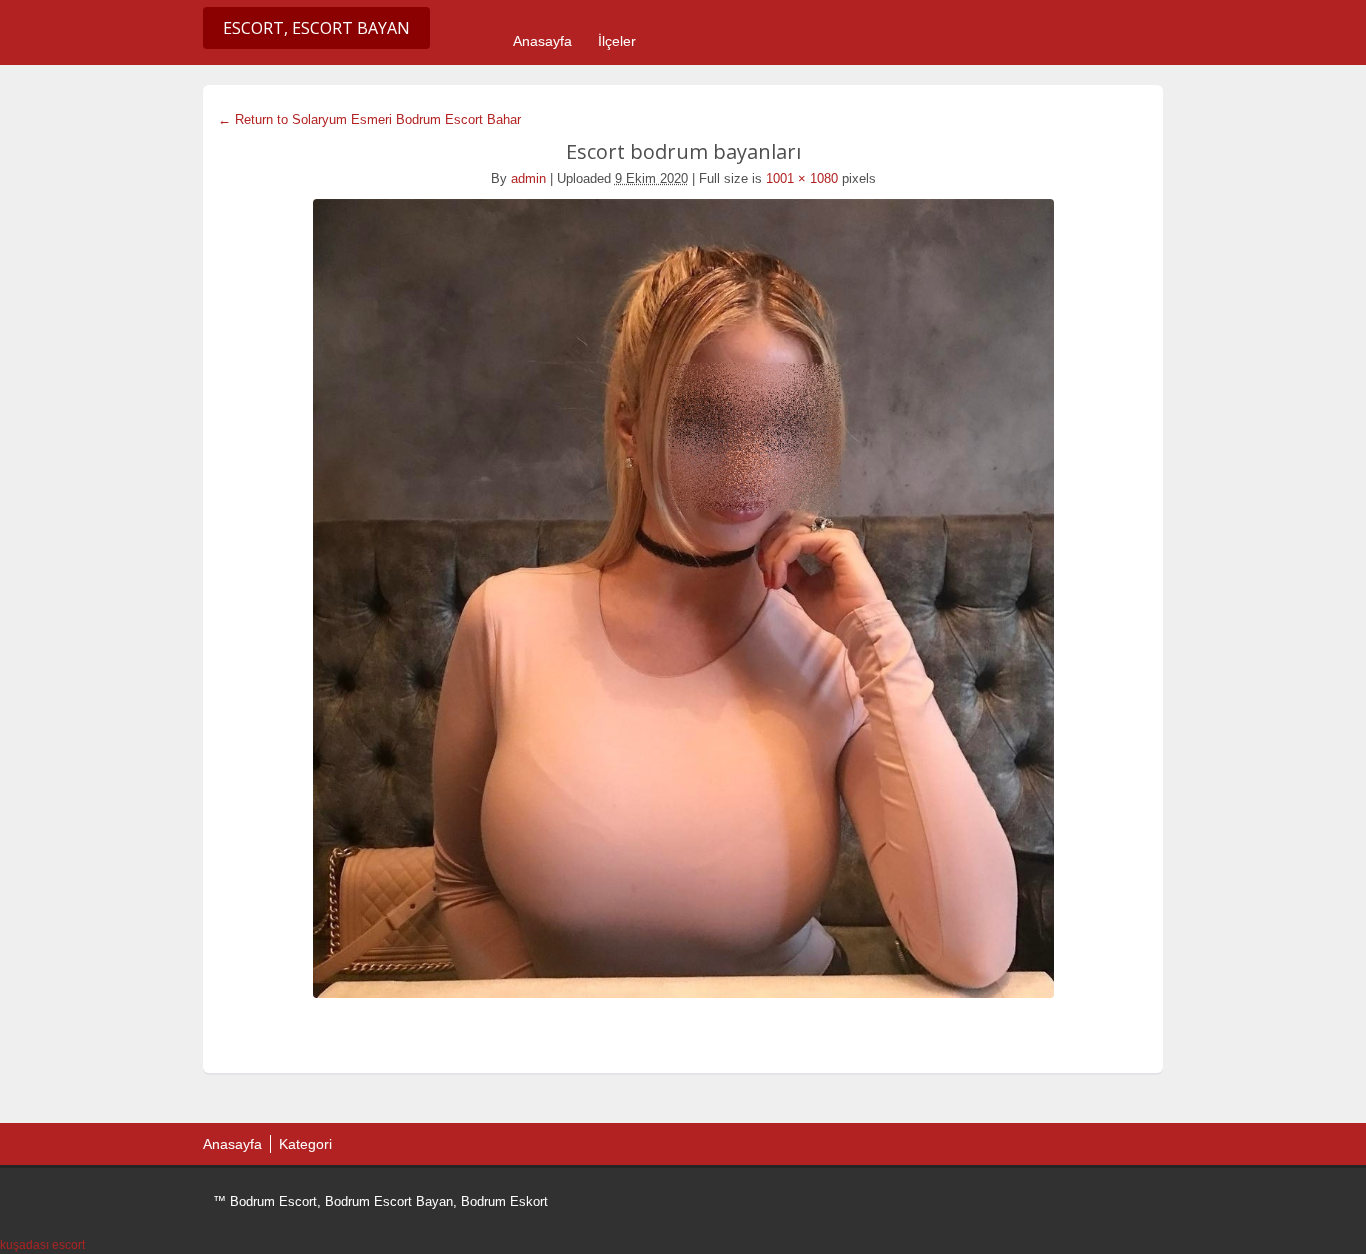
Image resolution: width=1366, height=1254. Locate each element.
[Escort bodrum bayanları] (683, 598)
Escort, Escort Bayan (316, 28)
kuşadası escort (42, 1245)
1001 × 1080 (802, 178)
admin (528, 178)
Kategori (305, 1144)
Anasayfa (542, 41)
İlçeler (617, 41)
